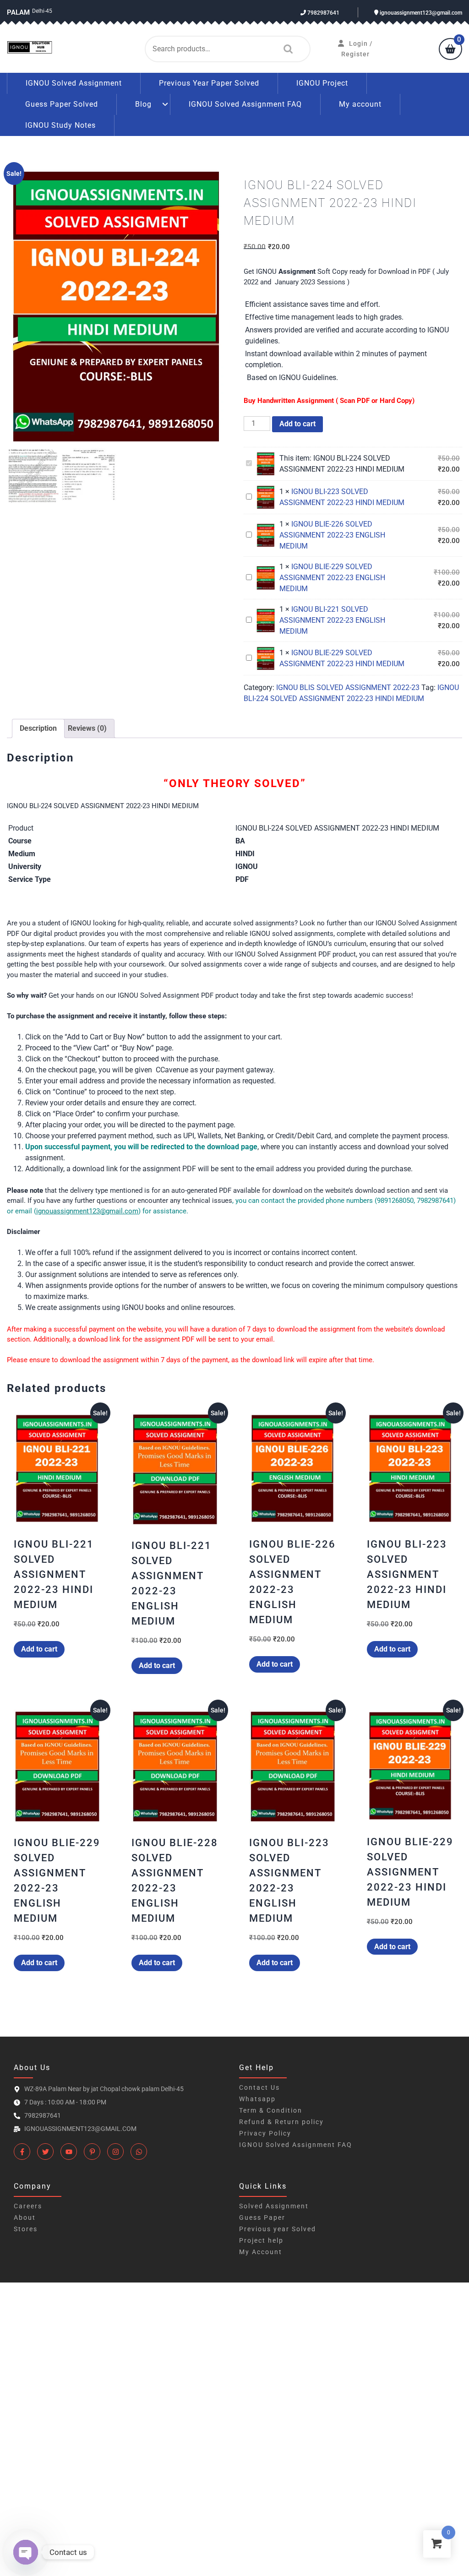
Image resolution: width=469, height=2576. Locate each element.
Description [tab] (38, 728)
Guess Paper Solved (62, 104)
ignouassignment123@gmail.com (420, 13)
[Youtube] (69, 2152)
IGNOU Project (322, 83)
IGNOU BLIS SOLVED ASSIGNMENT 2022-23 (348, 687)
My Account (261, 2252)
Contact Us (259, 2087)
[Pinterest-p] (92, 2152)
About (25, 2217)
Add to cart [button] (39, 1649)
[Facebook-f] (22, 2152)
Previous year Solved (278, 2229)
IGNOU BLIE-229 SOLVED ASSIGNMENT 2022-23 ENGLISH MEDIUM (332, 578)
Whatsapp (257, 2099)
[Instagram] (115, 2152)
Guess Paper (262, 2217)
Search (286, 49)
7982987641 (323, 13)
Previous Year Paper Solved (209, 83)
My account (360, 104)
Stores (26, 2229)
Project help (261, 2240)
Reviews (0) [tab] (87, 728)
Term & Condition (271, 2110)
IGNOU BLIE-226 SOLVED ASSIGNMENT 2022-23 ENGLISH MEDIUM (332, 535)
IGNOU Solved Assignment (74, 83)
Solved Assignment (274, 2206)
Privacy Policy (265, 2133)
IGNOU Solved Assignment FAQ (245, 104)
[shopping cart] (450, 50)
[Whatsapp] (139, 2152)
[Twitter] (45, 2152)
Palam (18, 12)
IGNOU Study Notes (60, 125)
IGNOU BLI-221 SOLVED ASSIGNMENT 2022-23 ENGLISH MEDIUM (332, 620)
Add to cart (297, 424)
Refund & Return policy (281, 2122)
